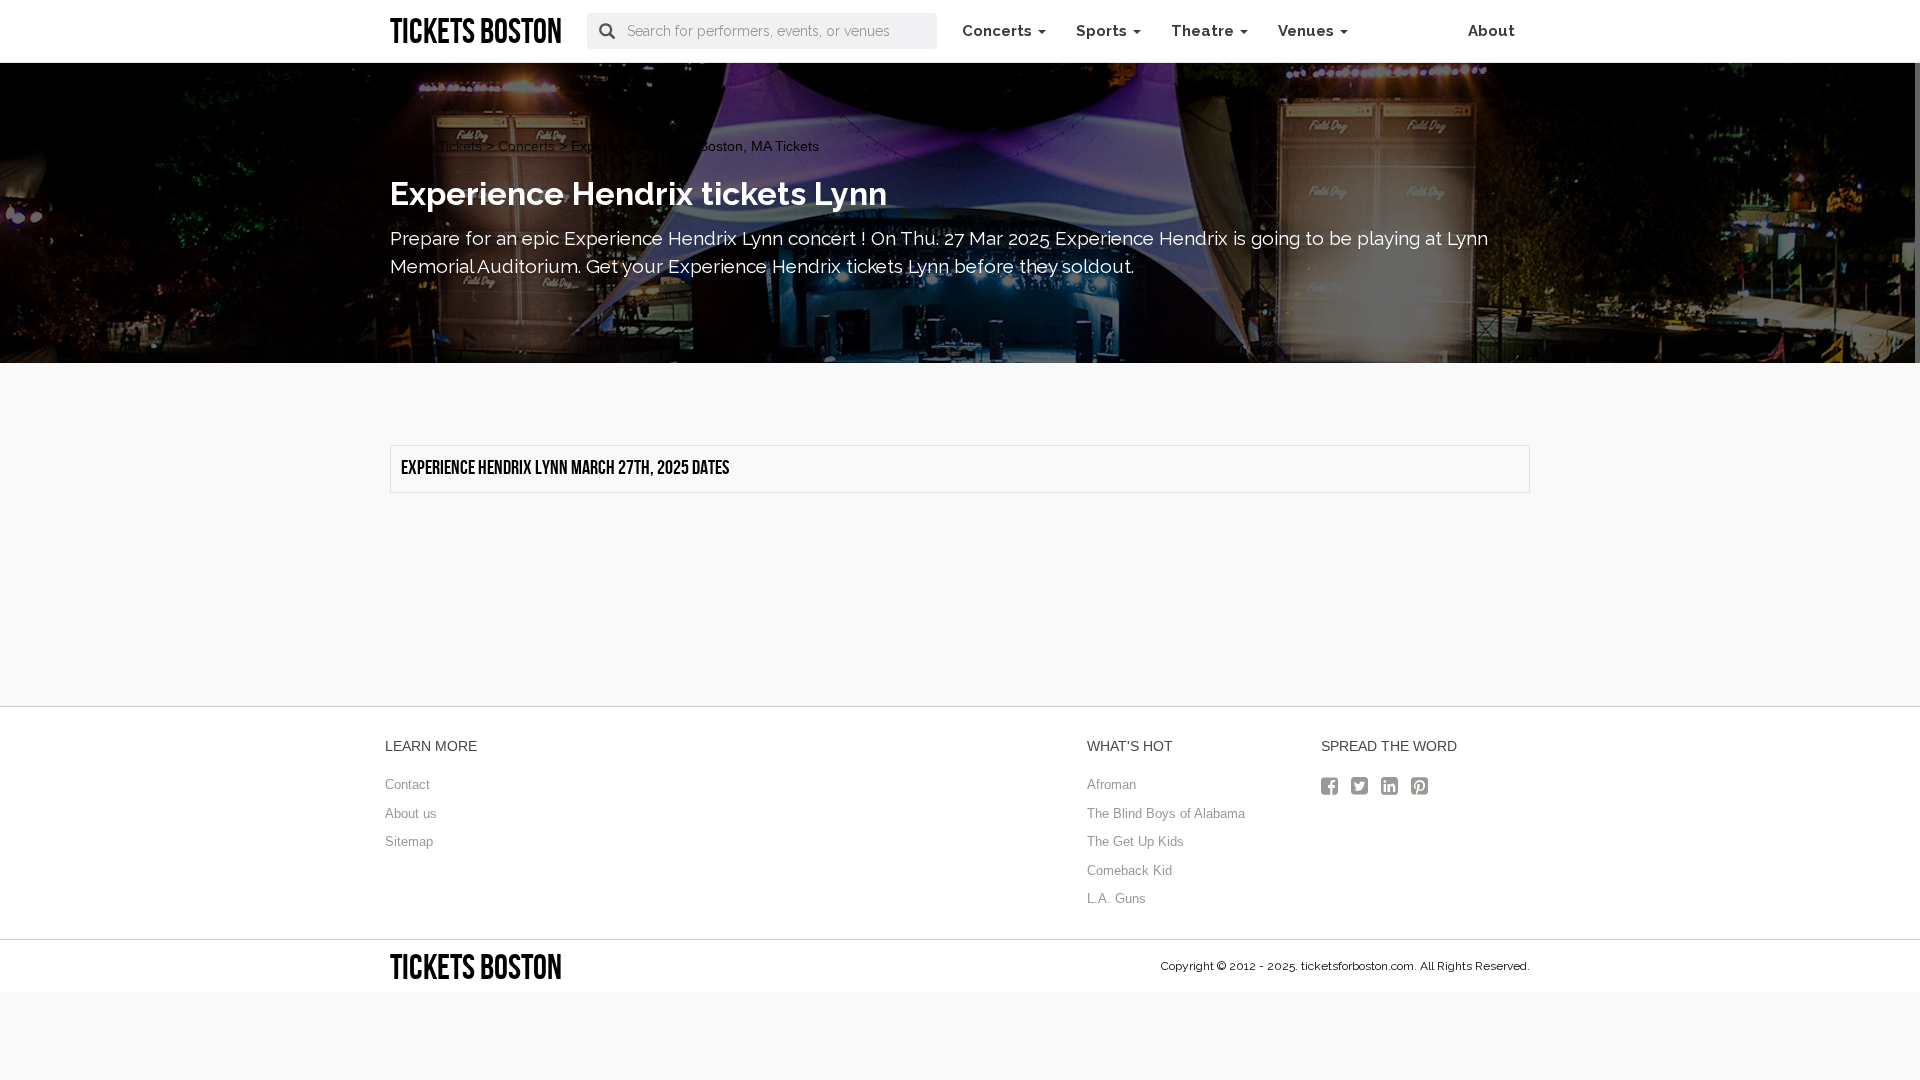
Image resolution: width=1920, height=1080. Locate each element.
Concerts (999, 31)
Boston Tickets (436, 146)
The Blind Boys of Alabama (1166, 813)
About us (411, 813)
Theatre (1204, 31)
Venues (1308, 31)
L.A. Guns (1116, 898)
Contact (407, 784)
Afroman (1111, 784)
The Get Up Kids (1135, 841)
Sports (1103, 31)
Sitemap (409, 841)
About (1491, 31)
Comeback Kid (1129, 870)
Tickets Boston (476, 966)
